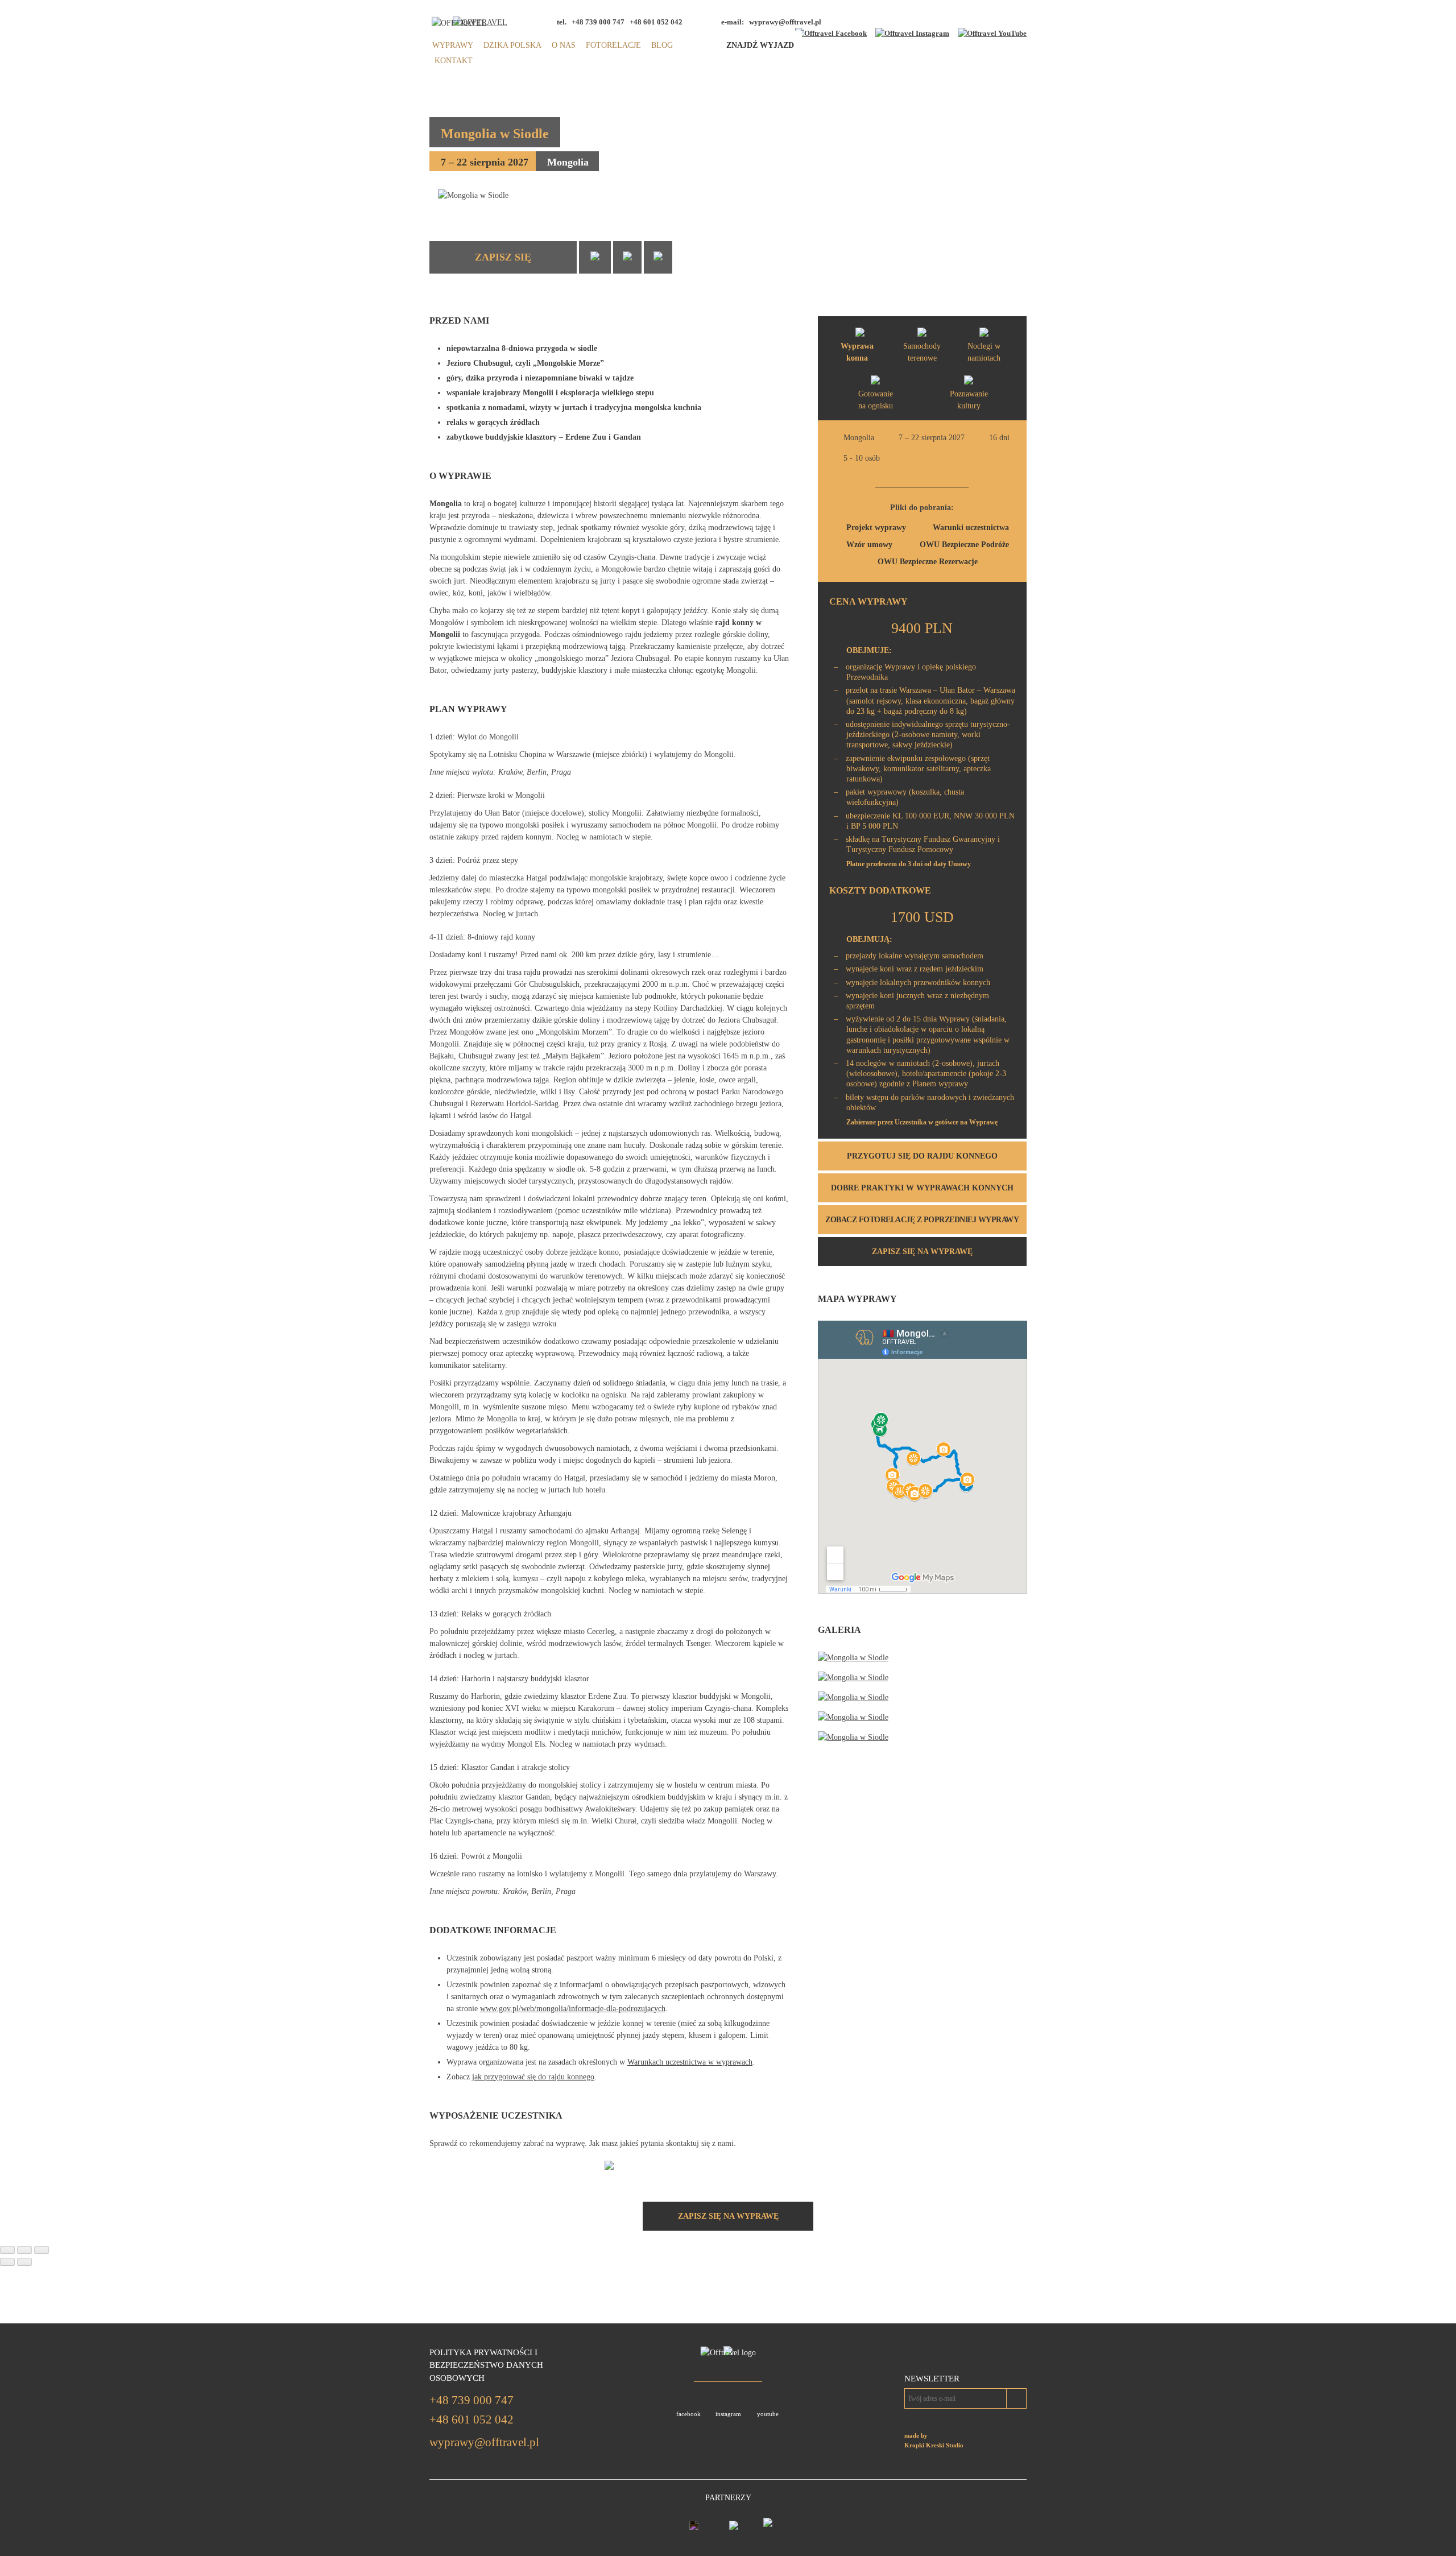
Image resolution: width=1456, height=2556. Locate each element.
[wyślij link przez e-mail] (658, 257)
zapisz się (503, 257)
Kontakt (454, 61)
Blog (662, 45)
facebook (688, 2414)
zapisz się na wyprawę (922, 1252)
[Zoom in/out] (42, 2250)
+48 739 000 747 (471, 2400)
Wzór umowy (869, 545)
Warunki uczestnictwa (971, 528)
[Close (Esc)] (7, 2250)
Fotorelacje (613, 45)
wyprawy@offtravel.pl (785, 22)
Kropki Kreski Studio (934, 2445)
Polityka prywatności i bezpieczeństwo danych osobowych (486, 2365)
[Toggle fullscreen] (24, 2250)
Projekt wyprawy (876, 528)
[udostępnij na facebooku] (595, 257)
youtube (768, 2414)
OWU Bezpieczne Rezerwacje (928, 562)
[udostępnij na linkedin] (627, 257)
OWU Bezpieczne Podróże (964, 545)
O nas (564, 45)
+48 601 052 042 (471, 2419)
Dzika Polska (512, 45)
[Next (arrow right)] (24, 2262)
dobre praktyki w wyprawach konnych (922, 1188)
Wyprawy (453, 45)
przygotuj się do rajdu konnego (922, 1156)
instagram (728, 2414)
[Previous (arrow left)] (7, 2262)
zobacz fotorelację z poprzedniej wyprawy (922, 1220)
